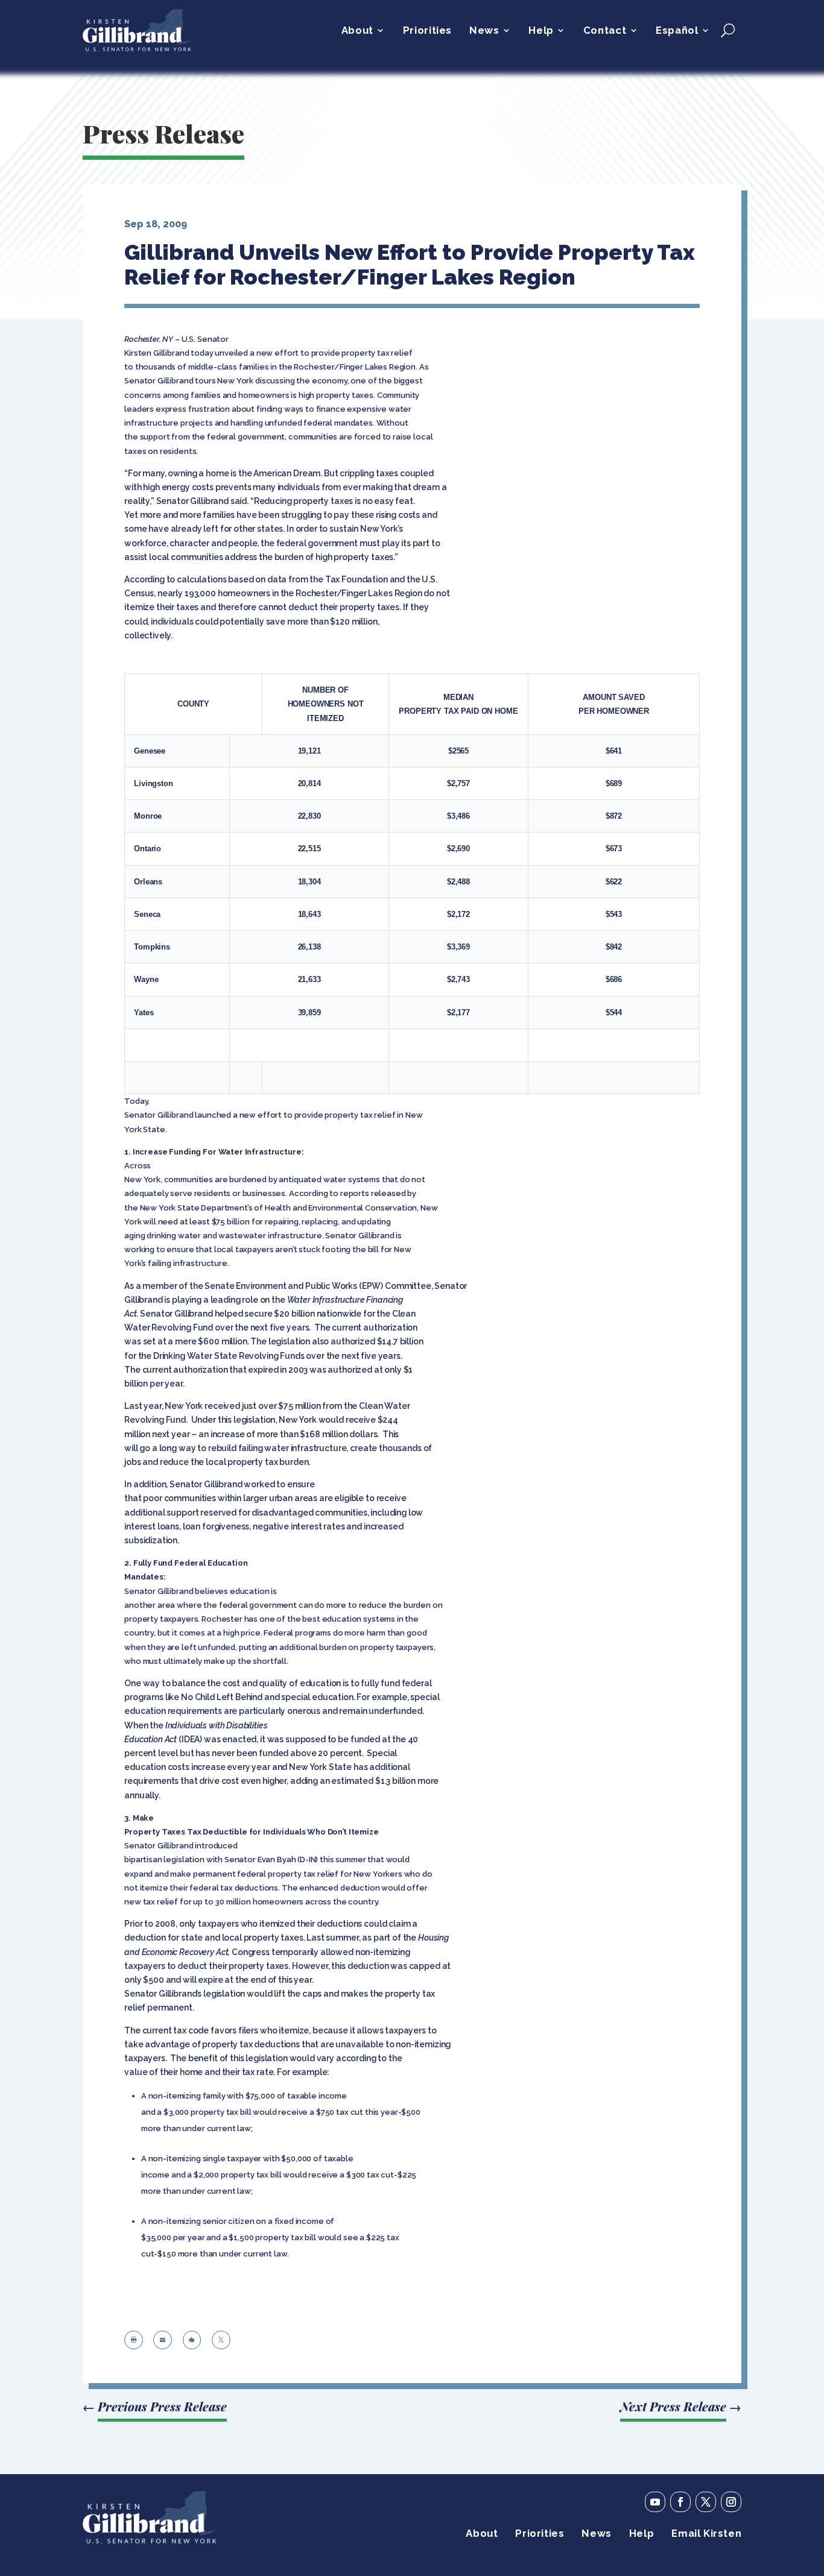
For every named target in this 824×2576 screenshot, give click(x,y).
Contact (605, 31)
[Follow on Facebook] (680, 2502)
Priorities (427, 31)
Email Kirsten (706, 2534)
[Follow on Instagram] (731, 2502)
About (357, 31)
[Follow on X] (706, 2502)
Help (541, 31)
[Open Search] (728, 30)
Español (677, 31)
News (484, 31)
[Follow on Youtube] (655, 2502)
